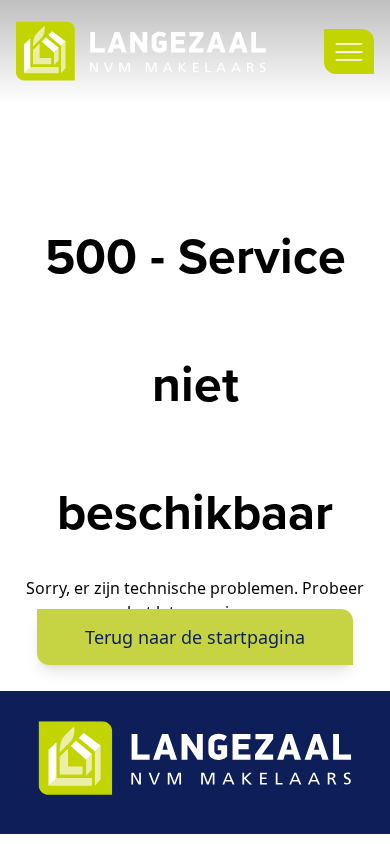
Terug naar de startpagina (195, 637)
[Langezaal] (141, 51)
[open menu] (349, 51)
